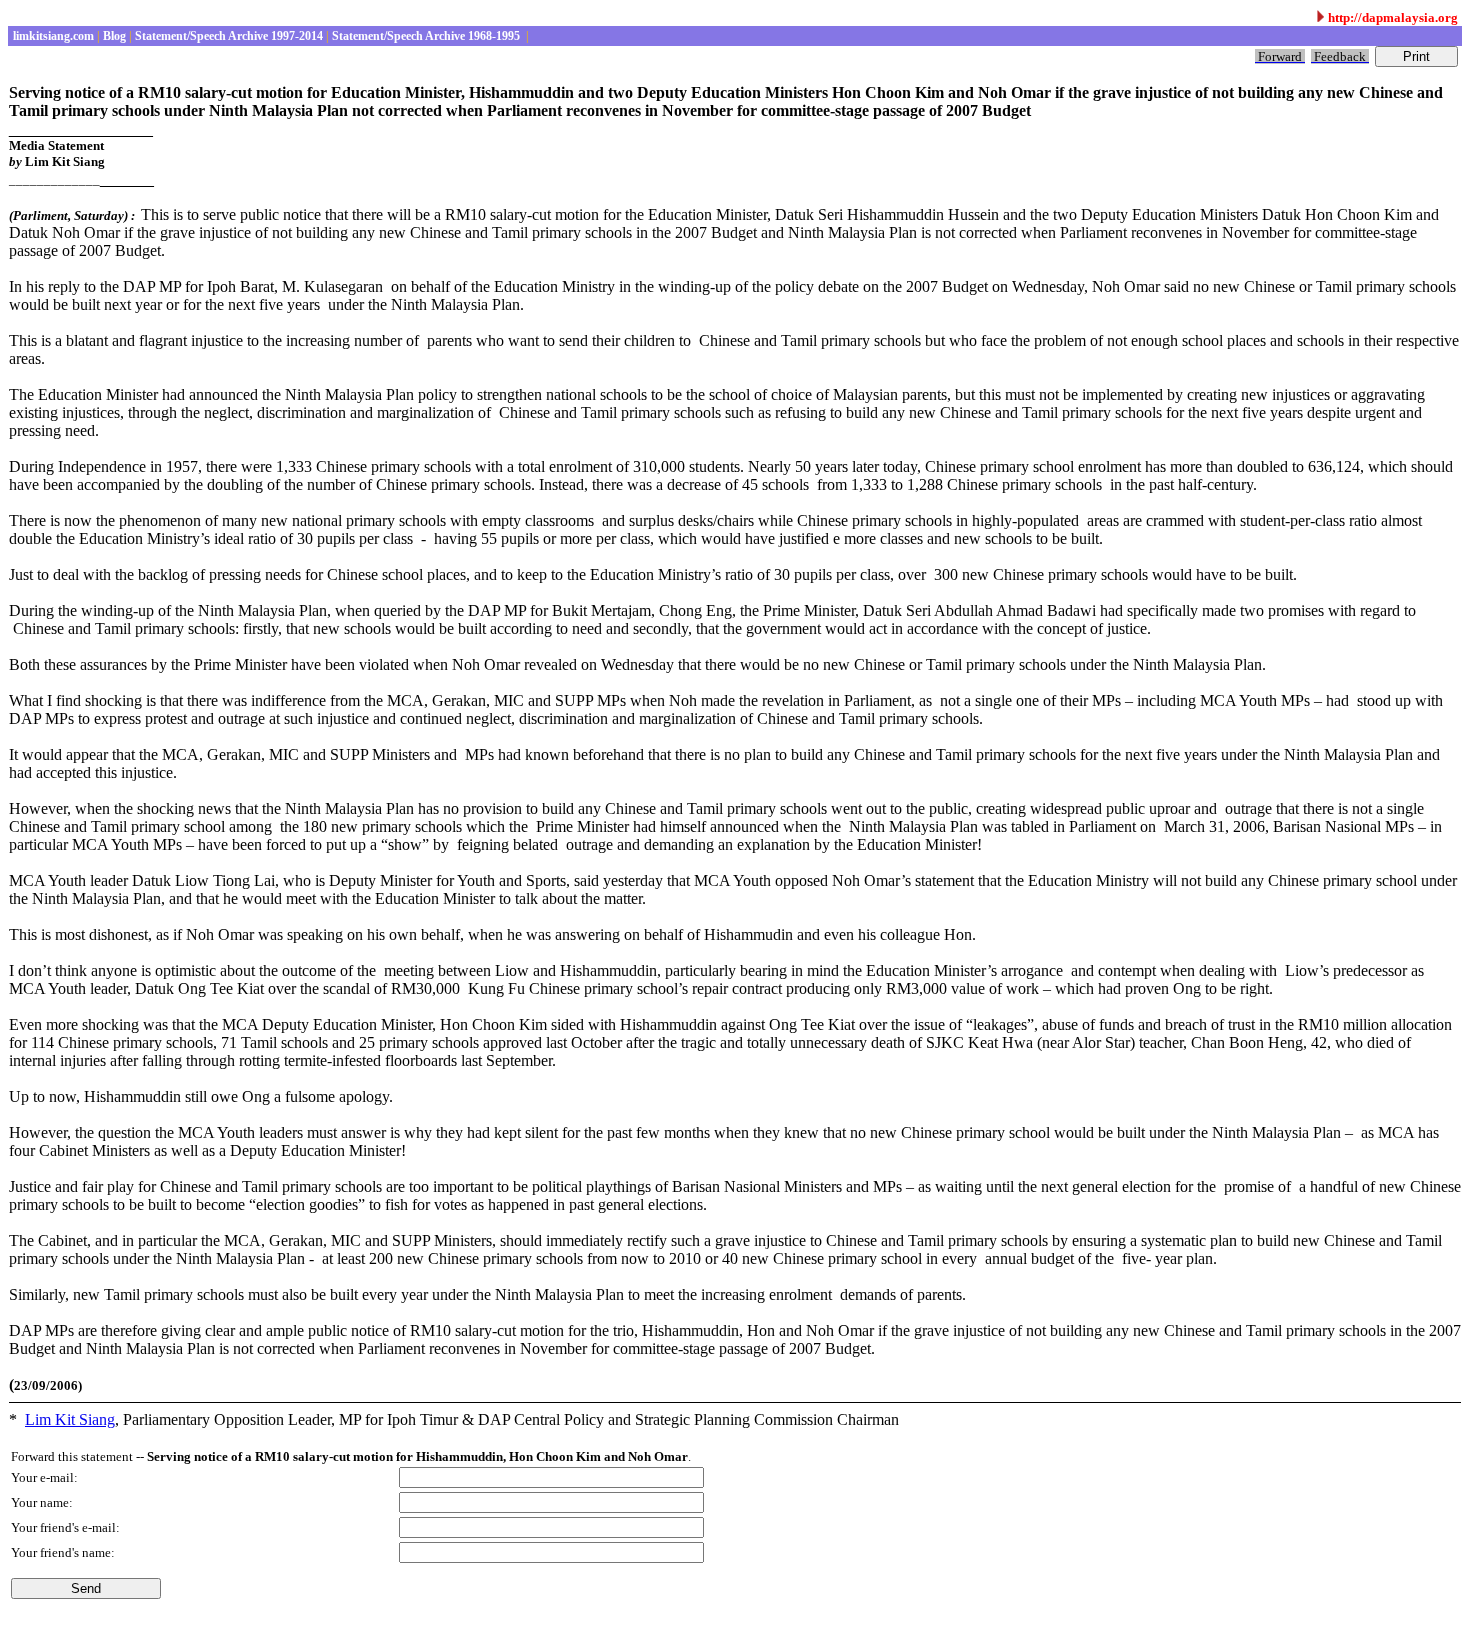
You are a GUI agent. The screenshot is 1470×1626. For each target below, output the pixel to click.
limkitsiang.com (52, 36)
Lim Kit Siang (70, 1419)
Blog (113, 36)
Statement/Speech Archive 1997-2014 (227, 36)
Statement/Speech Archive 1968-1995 (426, 36)
